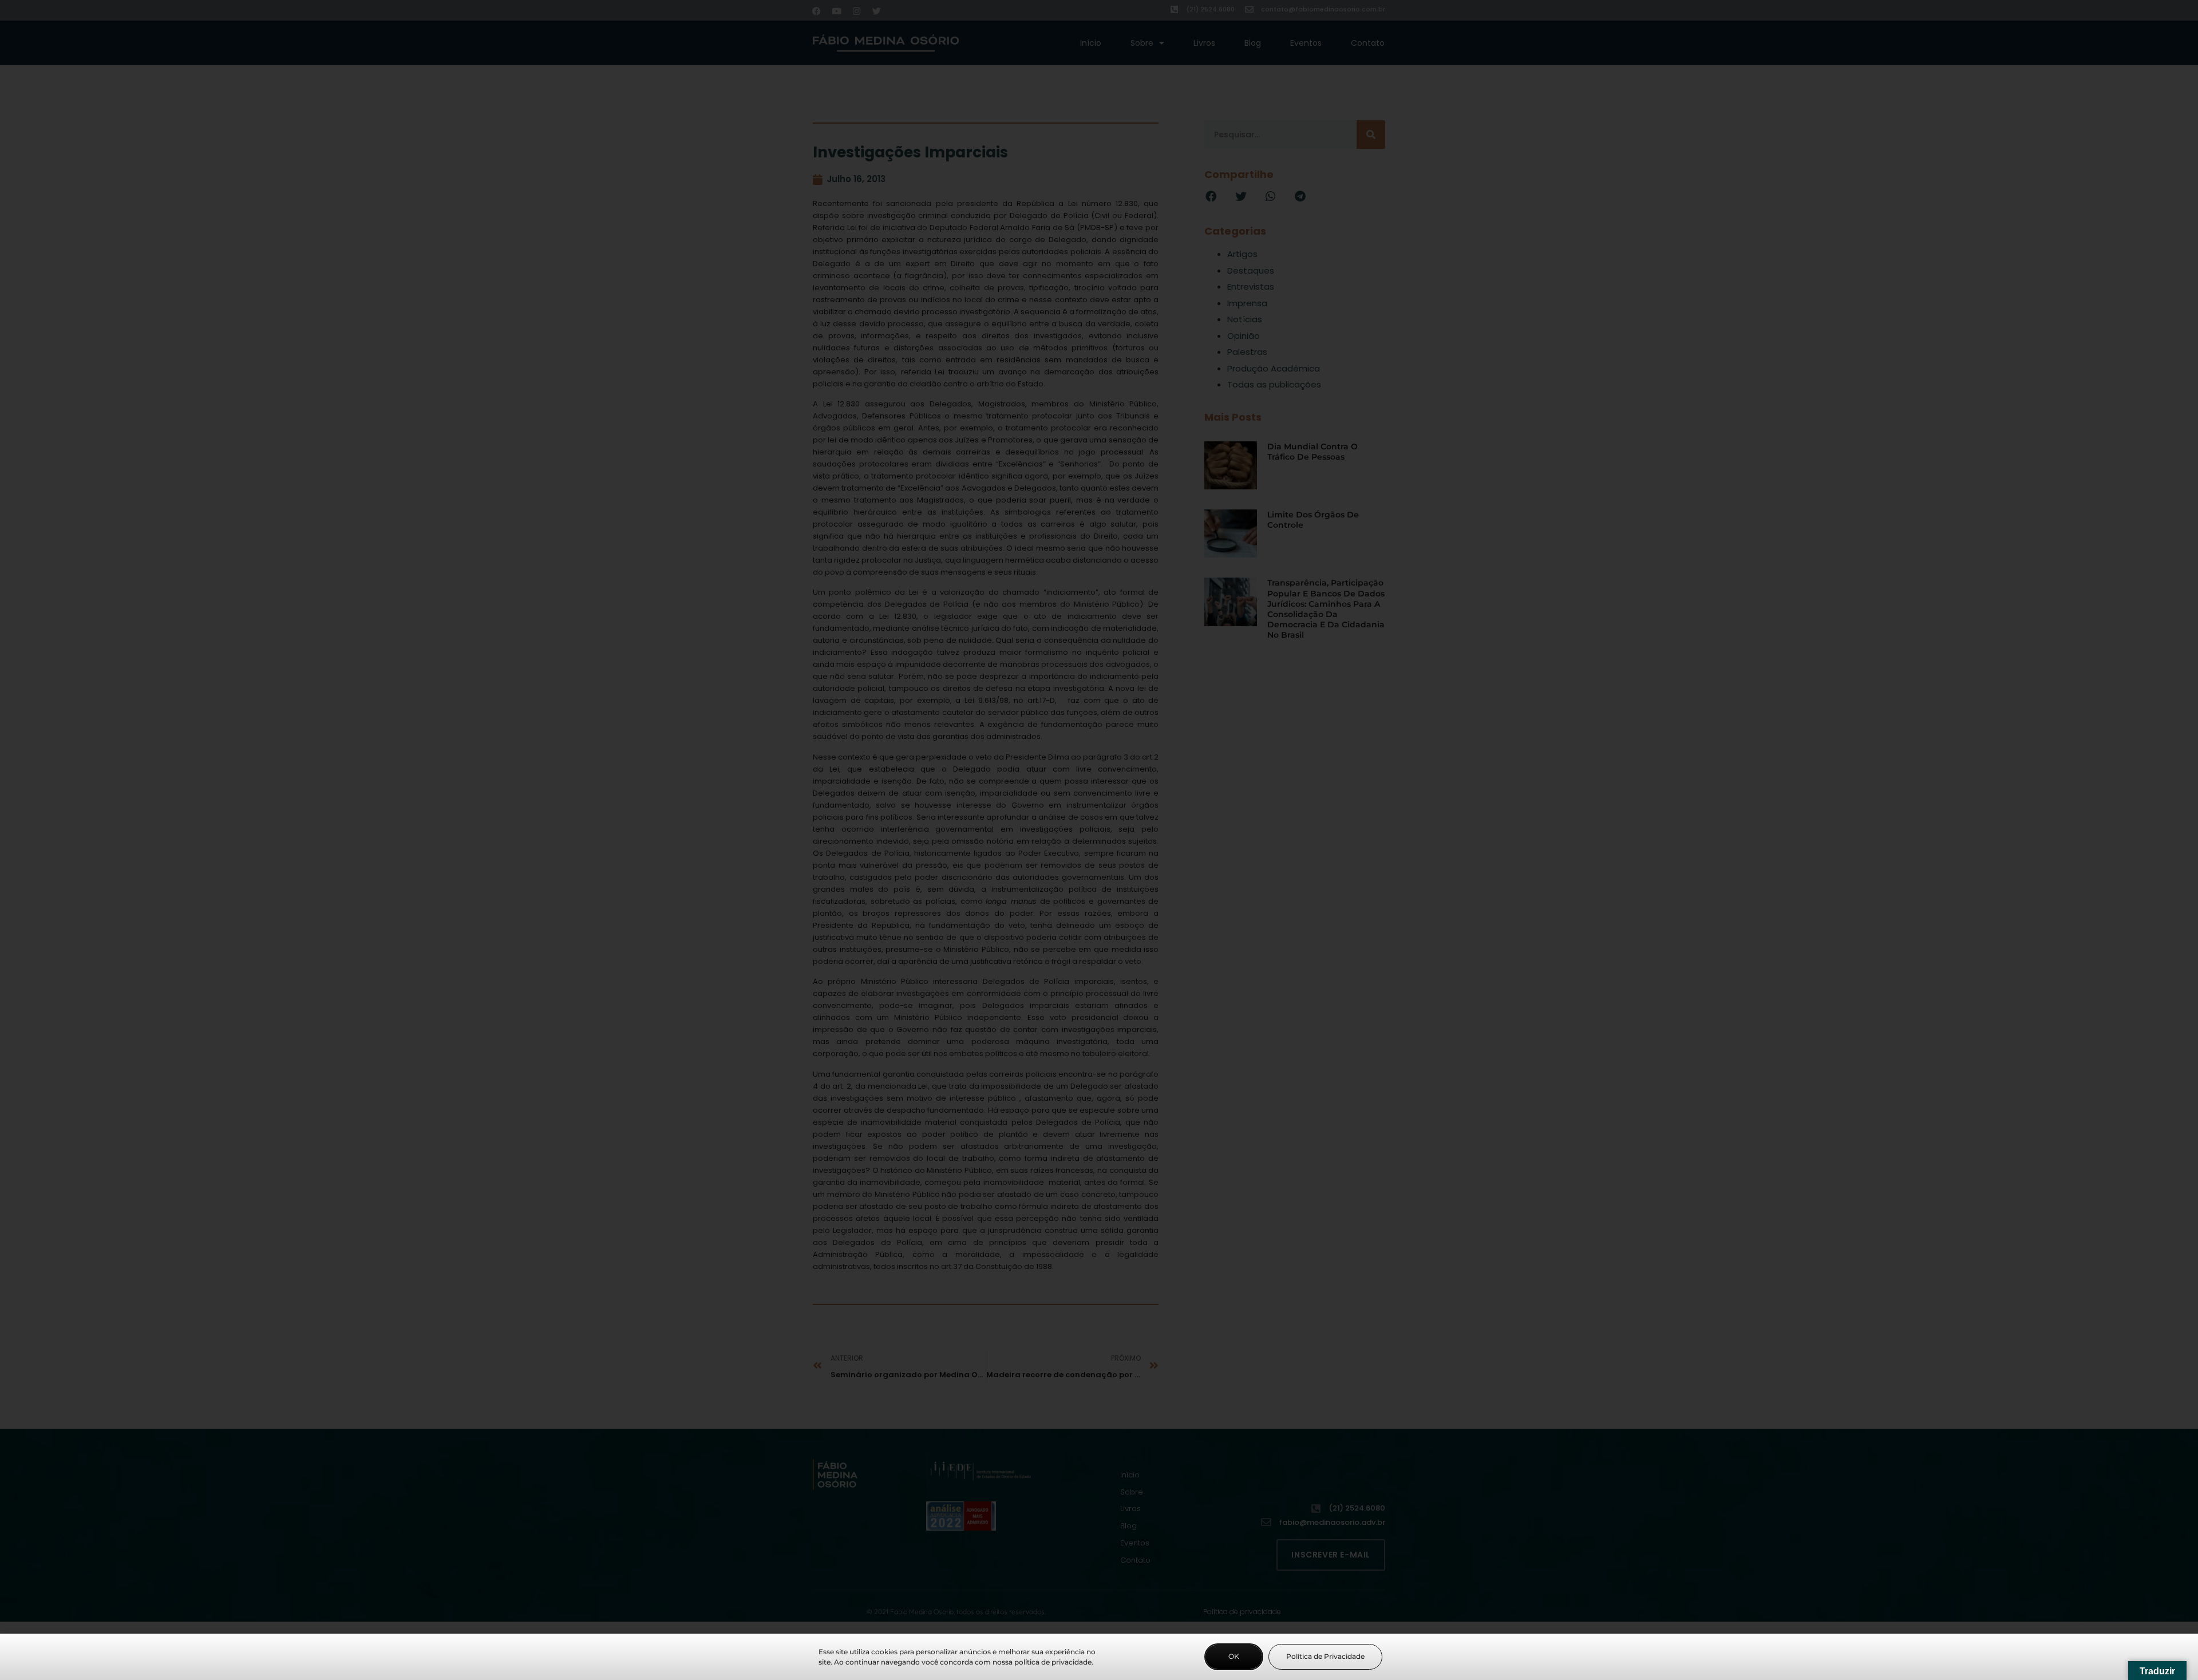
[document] (1099, 840)
